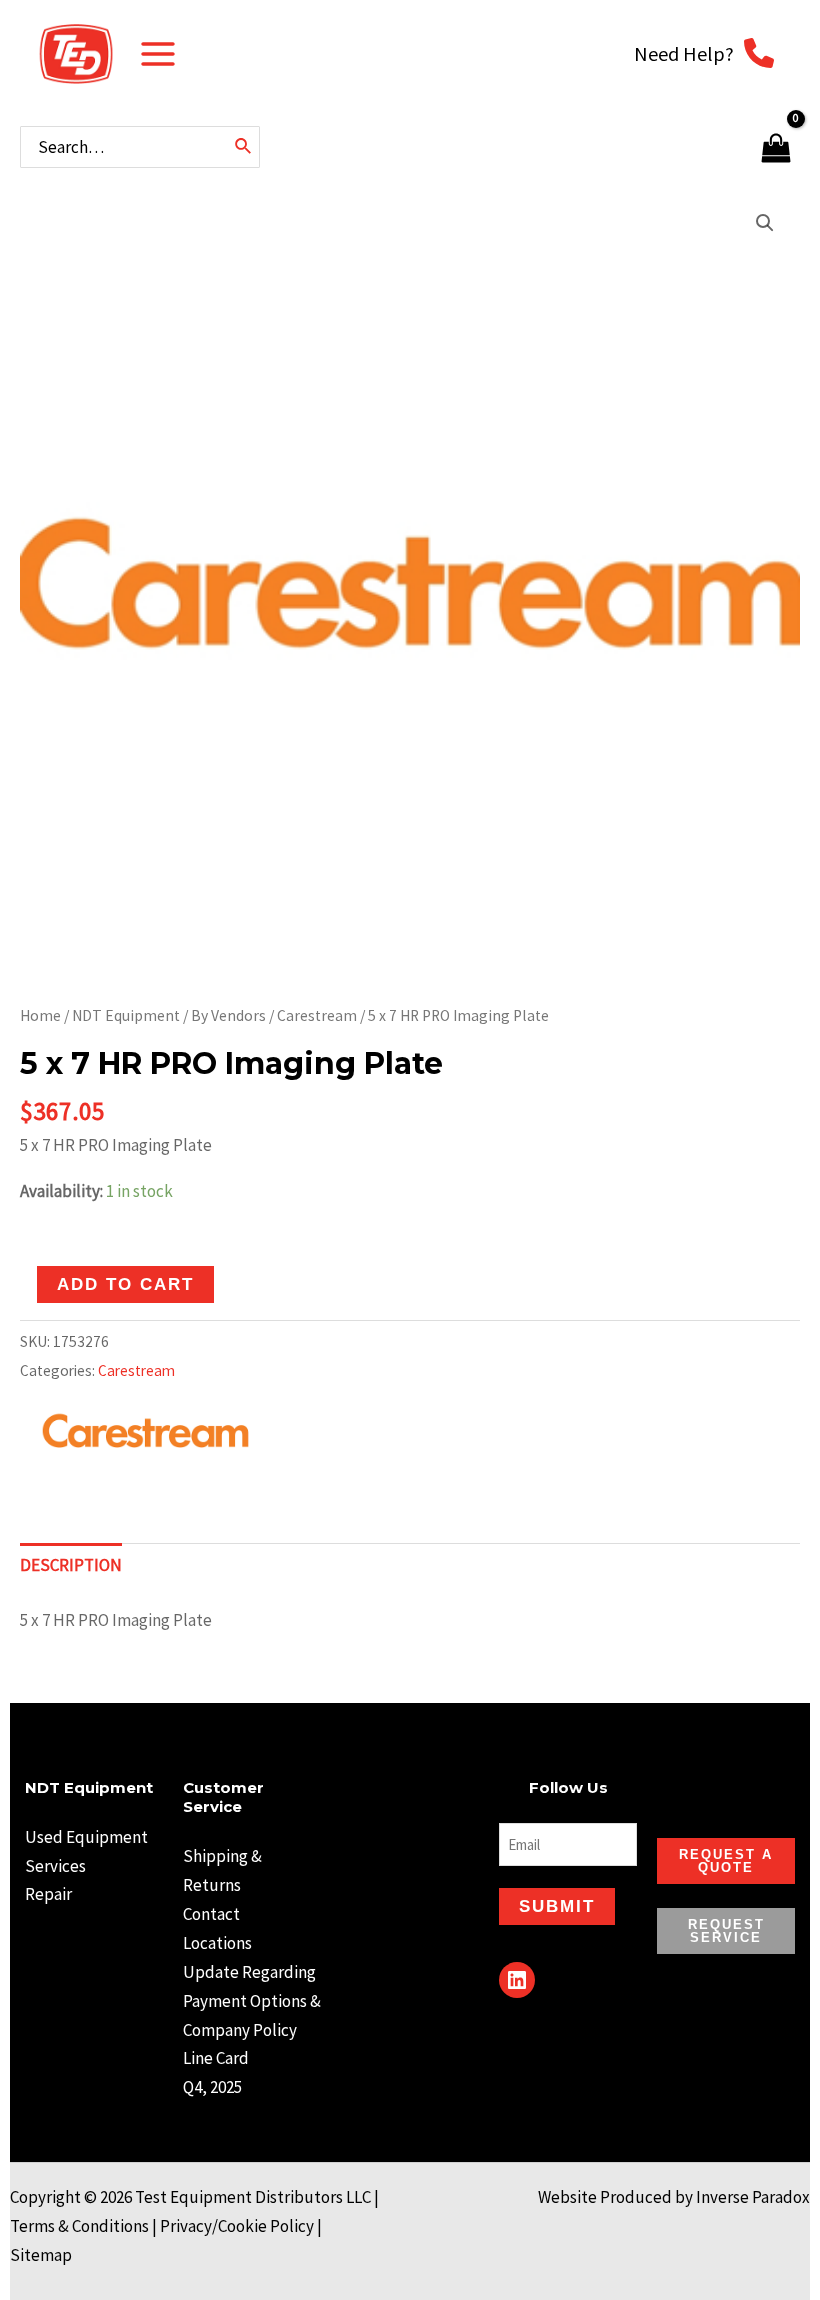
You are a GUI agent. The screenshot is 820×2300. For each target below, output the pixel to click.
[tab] (71, 1566)
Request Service (726, 1931)
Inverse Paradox (753, 2197)
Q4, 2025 (212, 2087)
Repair (48, 1894)
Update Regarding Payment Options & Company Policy (252, 2001)
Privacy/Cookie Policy (237, 2226)
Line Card (216, 2058)
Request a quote (726, 1861)
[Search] (244, 147)
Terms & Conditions (79, 2226)
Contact (211, 1914)
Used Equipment (86, 1837)
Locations (217, 1943)
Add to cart (125, 1284)
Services (55, 1866)
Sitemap (41, 2255)
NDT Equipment (126, 1015)
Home (40, 1015)
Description (71, 1565)
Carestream (317, 1015)
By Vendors (228, 1015)
